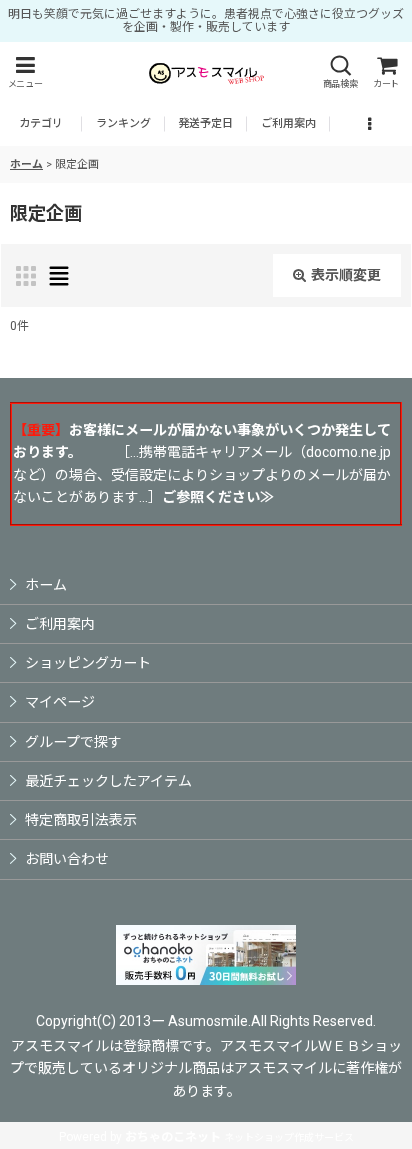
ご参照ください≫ (218, 497)
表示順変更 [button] (346, 275)
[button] (25, 72)
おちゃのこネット (173, 1137)
